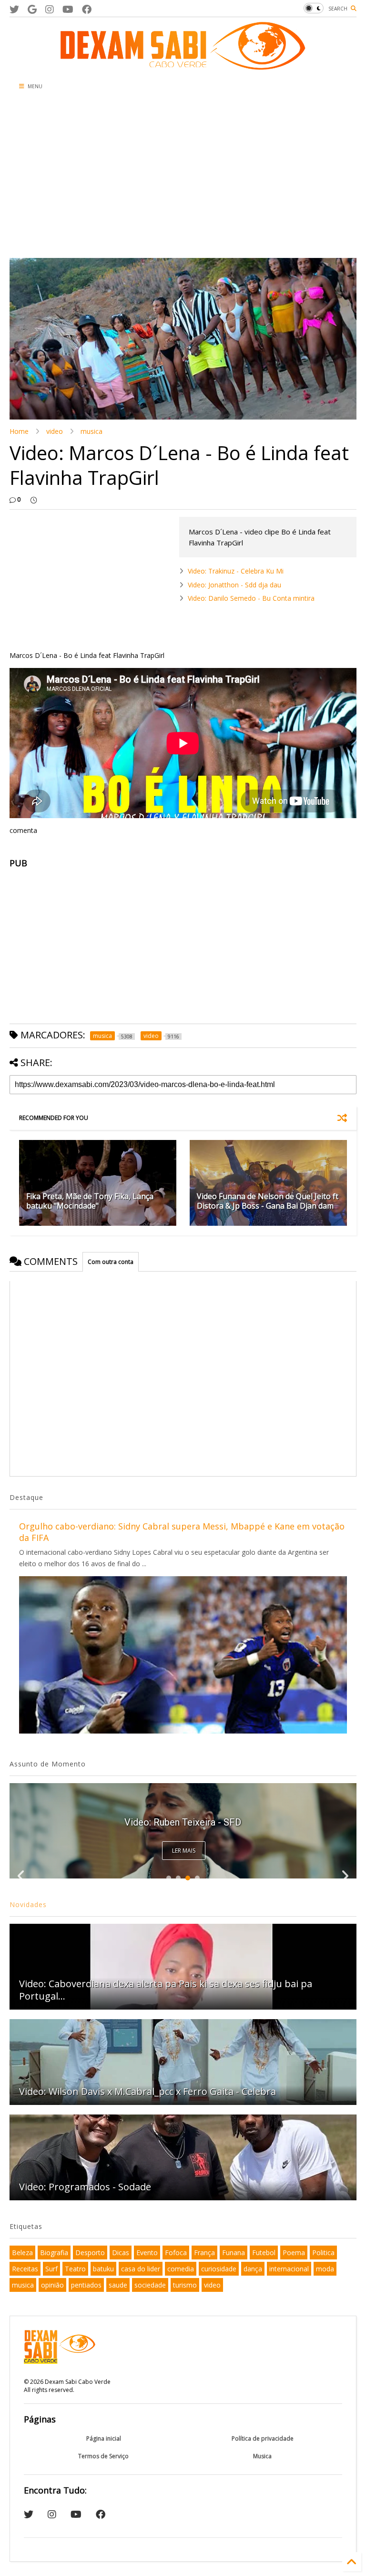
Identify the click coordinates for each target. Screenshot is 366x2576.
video (55, 431)
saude (118, 2285)
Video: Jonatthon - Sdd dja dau (234, 585)
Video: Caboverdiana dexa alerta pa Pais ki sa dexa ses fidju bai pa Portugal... (166, 1990)
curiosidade (219, 2269)
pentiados (86, 2285)
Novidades (28, 1904)
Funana (234, 2253)
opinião (52, 2285)
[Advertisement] (183, 177)
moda (325, 2269)
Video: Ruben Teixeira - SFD (183, 1822)
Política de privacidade (263, 2438)
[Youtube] (68, 9)
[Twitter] (14, 9)
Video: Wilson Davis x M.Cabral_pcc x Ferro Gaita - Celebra (147, 2091)
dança (253, 2269)
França (204, 2253)
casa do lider (141, 2269)
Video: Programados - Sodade (85, 2187)
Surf (51, 2269)
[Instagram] (50, 9)
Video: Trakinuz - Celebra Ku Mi (236, 571)
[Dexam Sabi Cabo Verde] (183, 65)
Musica (262, 2456)
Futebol (264, 2253)
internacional (289, 2269)
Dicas (121, 2253)
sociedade (150, 2285)
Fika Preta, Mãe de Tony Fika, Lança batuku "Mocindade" (90, 1201)
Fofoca (176, 2253)
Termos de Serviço (103, 2456)
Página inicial (104, 2438)
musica (91, 431)
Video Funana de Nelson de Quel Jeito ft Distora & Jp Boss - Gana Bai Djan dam (268, 1201)
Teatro (75, 2269)
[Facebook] (87, 9)
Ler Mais (184, 1851)
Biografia (54, 2253)
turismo (185, 2285)
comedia (181, 2269)
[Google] (32, 9)
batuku (103, 2269)
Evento (147, 2253)
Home (19, 431)
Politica (323, 2253)
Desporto (90, 2253)
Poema (294, 2253)
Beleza (22, 2253)
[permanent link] (34, 500)
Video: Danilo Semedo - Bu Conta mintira (251, 598)
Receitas (25, 2269)
